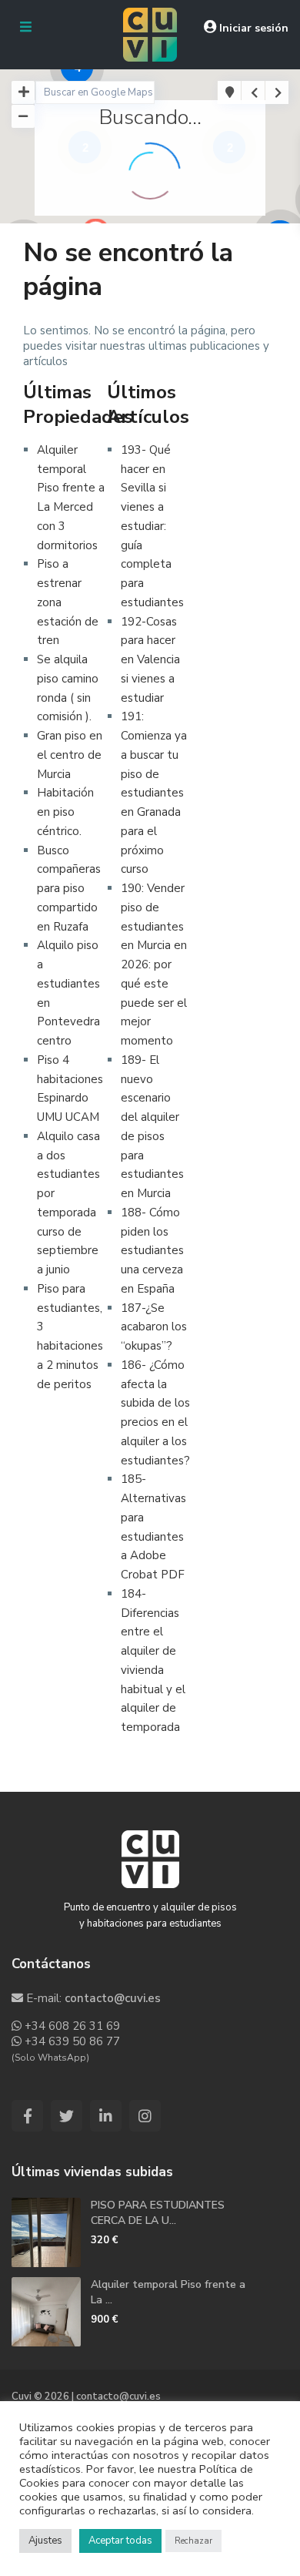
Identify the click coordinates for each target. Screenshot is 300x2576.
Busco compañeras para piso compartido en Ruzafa (69, 889)
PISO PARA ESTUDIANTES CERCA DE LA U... (158, 2213)
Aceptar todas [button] (120, 2541)
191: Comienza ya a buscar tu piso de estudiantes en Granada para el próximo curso (154, 793)
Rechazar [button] (193, 2541)
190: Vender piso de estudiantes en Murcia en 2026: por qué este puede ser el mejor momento (154, 964)
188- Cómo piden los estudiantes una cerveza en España (152, 1251)
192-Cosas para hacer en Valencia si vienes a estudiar (150, 660)
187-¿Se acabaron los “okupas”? (154, 1327)
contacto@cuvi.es (113, 1998)
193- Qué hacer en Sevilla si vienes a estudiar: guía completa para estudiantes (152, 526)
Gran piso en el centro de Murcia (70, 755)
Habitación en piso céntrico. (65, 812)
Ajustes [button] (45, 2541)
